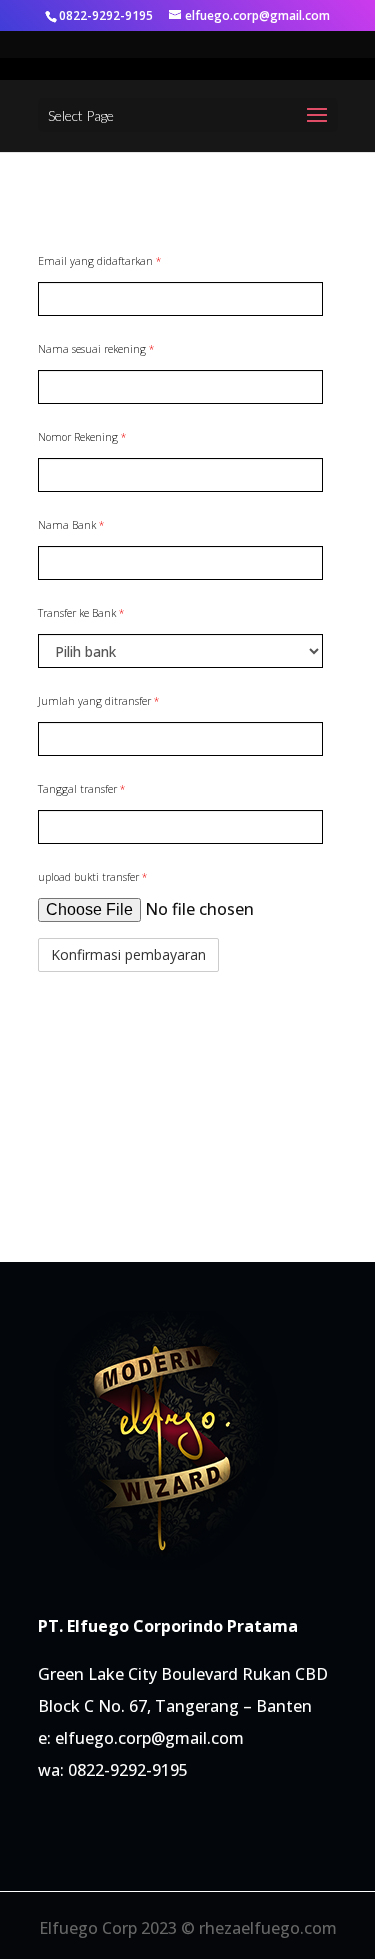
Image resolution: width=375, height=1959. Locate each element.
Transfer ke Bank (81, 613)
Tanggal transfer (81, 789)
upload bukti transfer (92, 877)
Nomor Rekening (82, 437)
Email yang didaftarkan (99, 261)
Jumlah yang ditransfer (98, 701)
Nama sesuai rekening (96, 349)
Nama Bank (71, 525)
